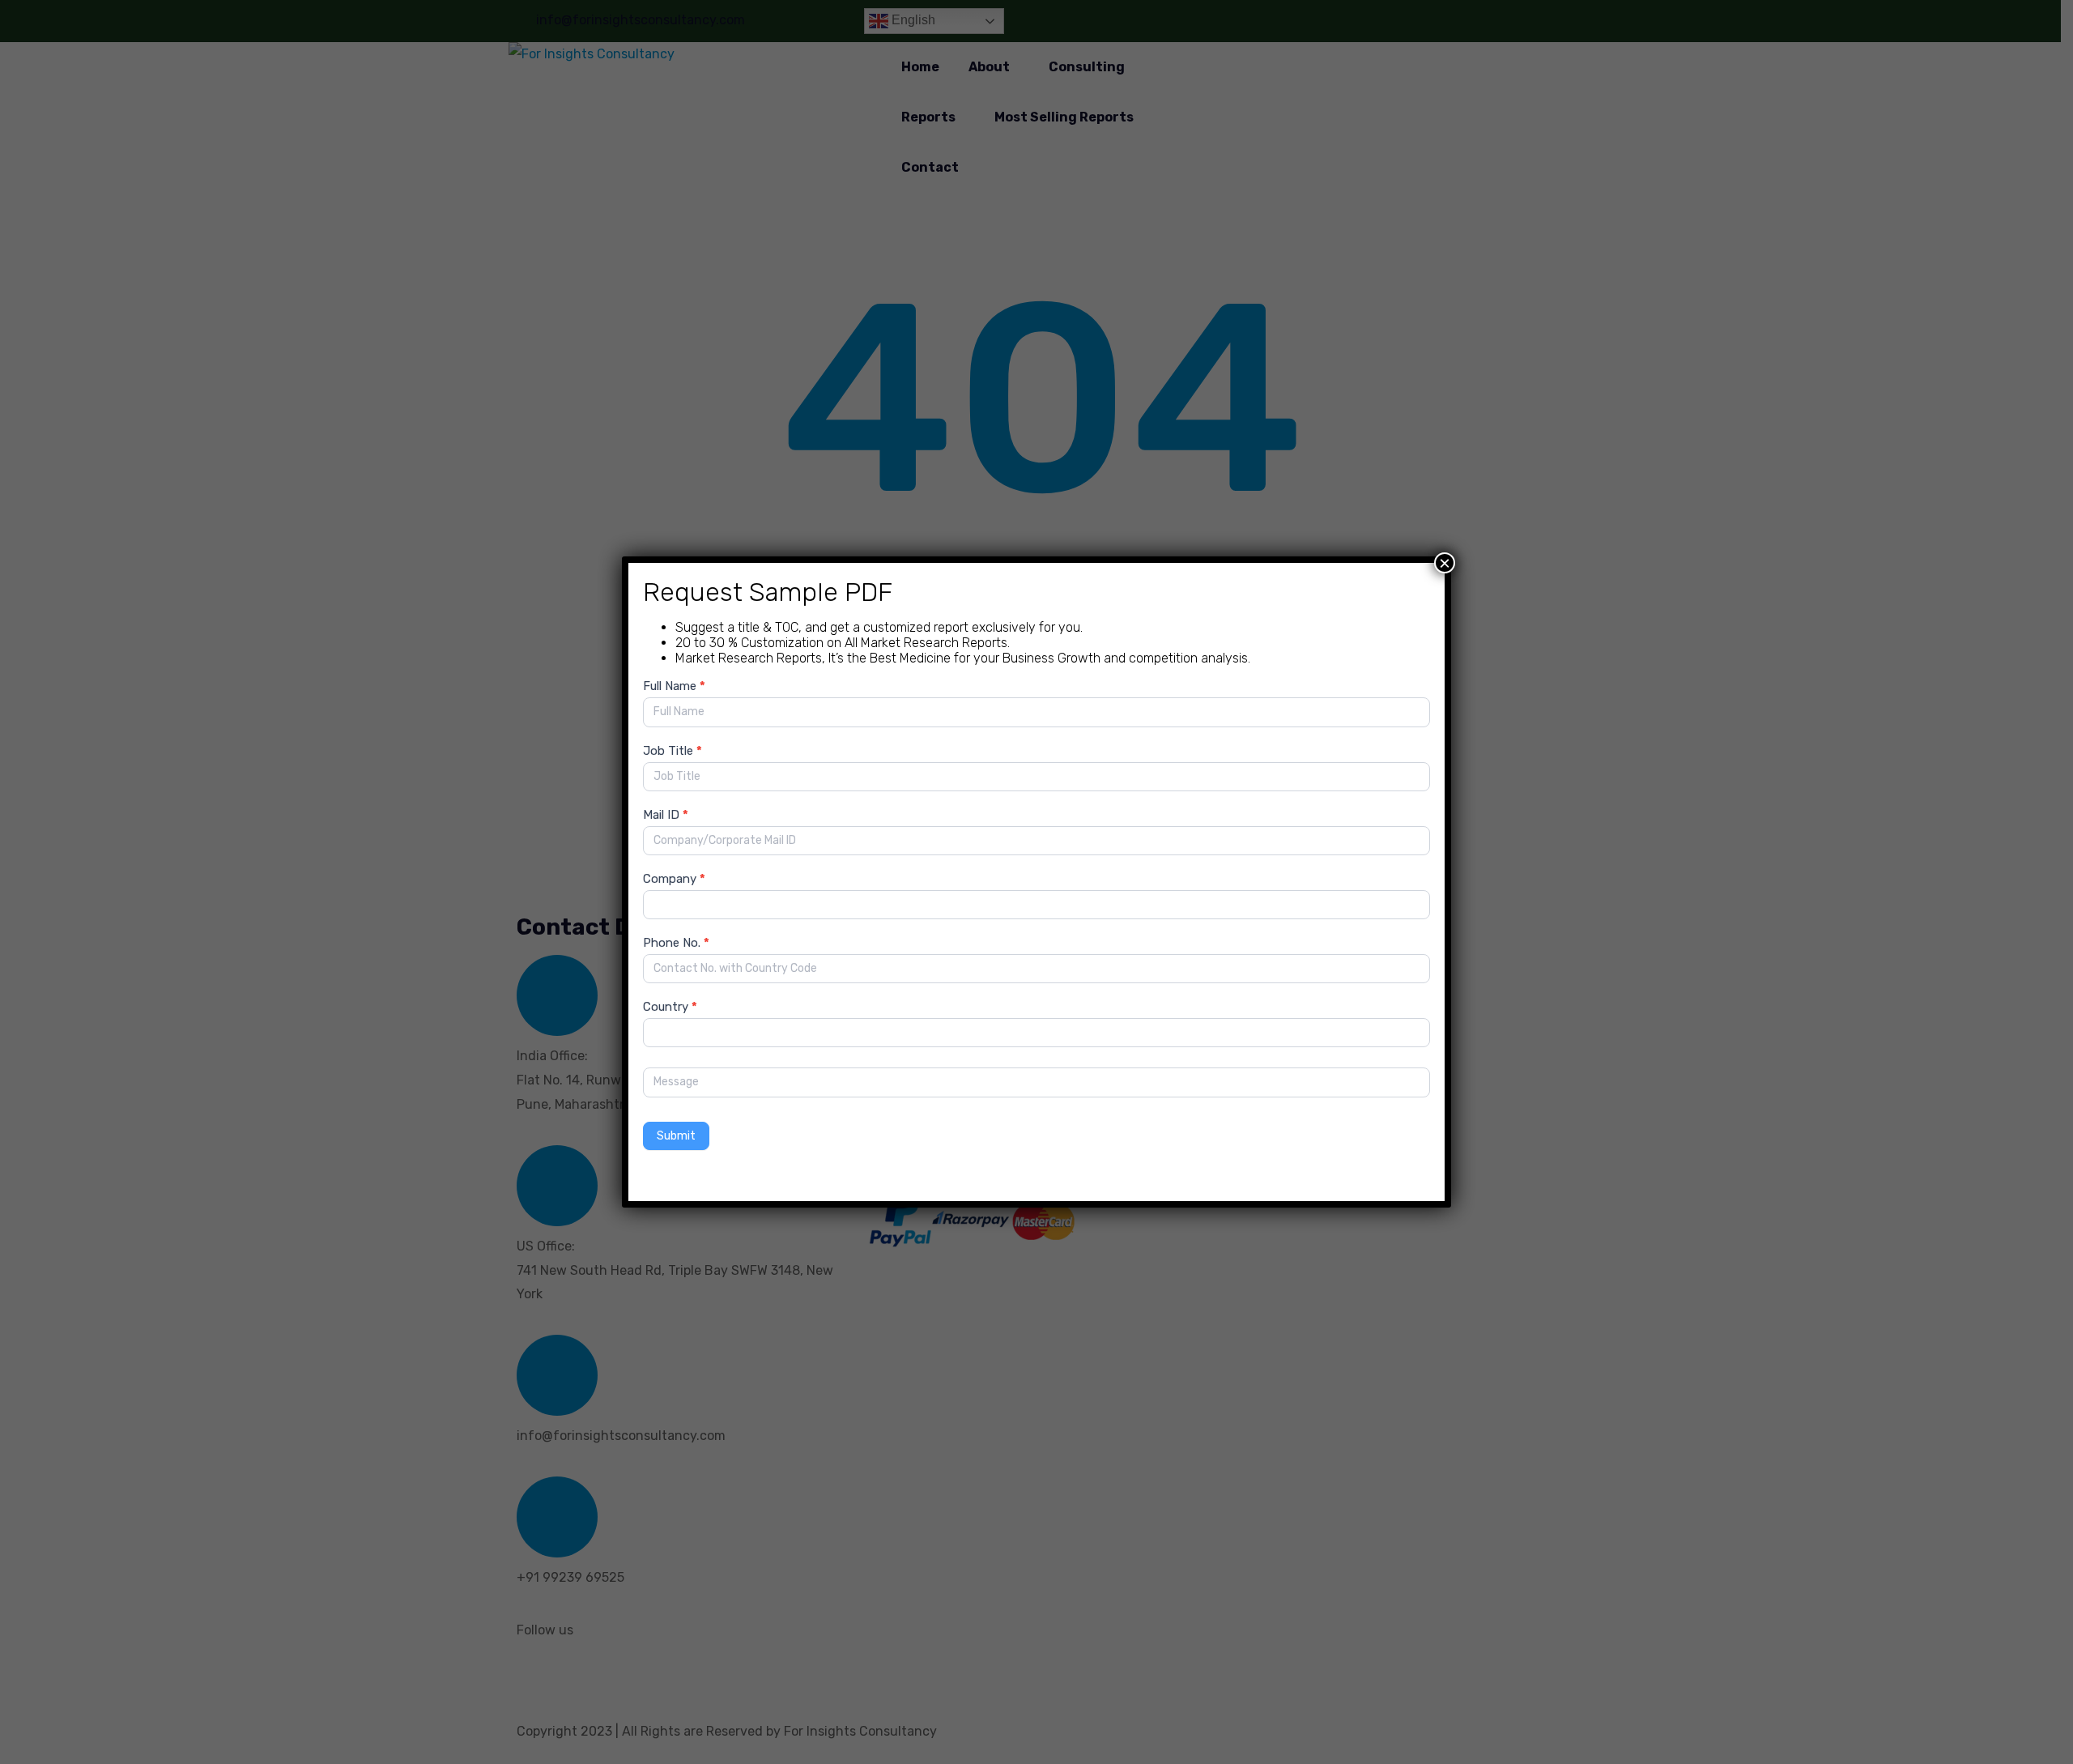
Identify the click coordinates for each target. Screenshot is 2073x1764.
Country (670, 1007)
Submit (676, 1136)
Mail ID (666, 815)
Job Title (673, 751)
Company (674, 879)
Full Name (674, 686)
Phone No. (676, 943)
